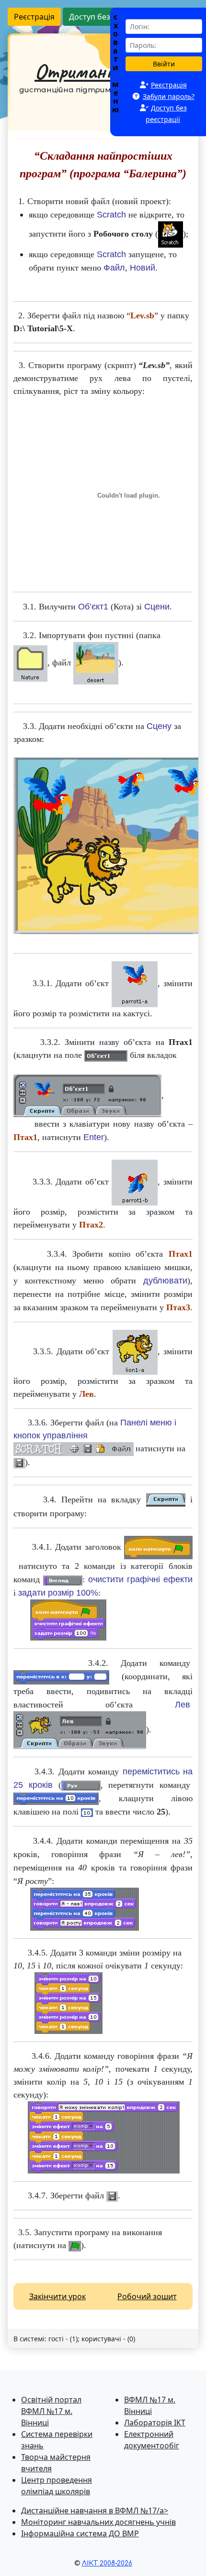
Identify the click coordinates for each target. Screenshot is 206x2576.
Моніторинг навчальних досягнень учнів (98, 2522)
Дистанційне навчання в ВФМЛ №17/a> (95, 2511)
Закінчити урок (57, 2296)
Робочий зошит (147, 2296)
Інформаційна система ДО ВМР (80, 2533)
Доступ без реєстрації (110, 17)
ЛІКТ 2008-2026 (107, 2563)
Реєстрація (34, 17)
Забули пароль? (169, 96)
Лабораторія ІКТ (155, 2423)
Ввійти (164, 64)
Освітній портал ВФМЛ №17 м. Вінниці (51, 2411)
